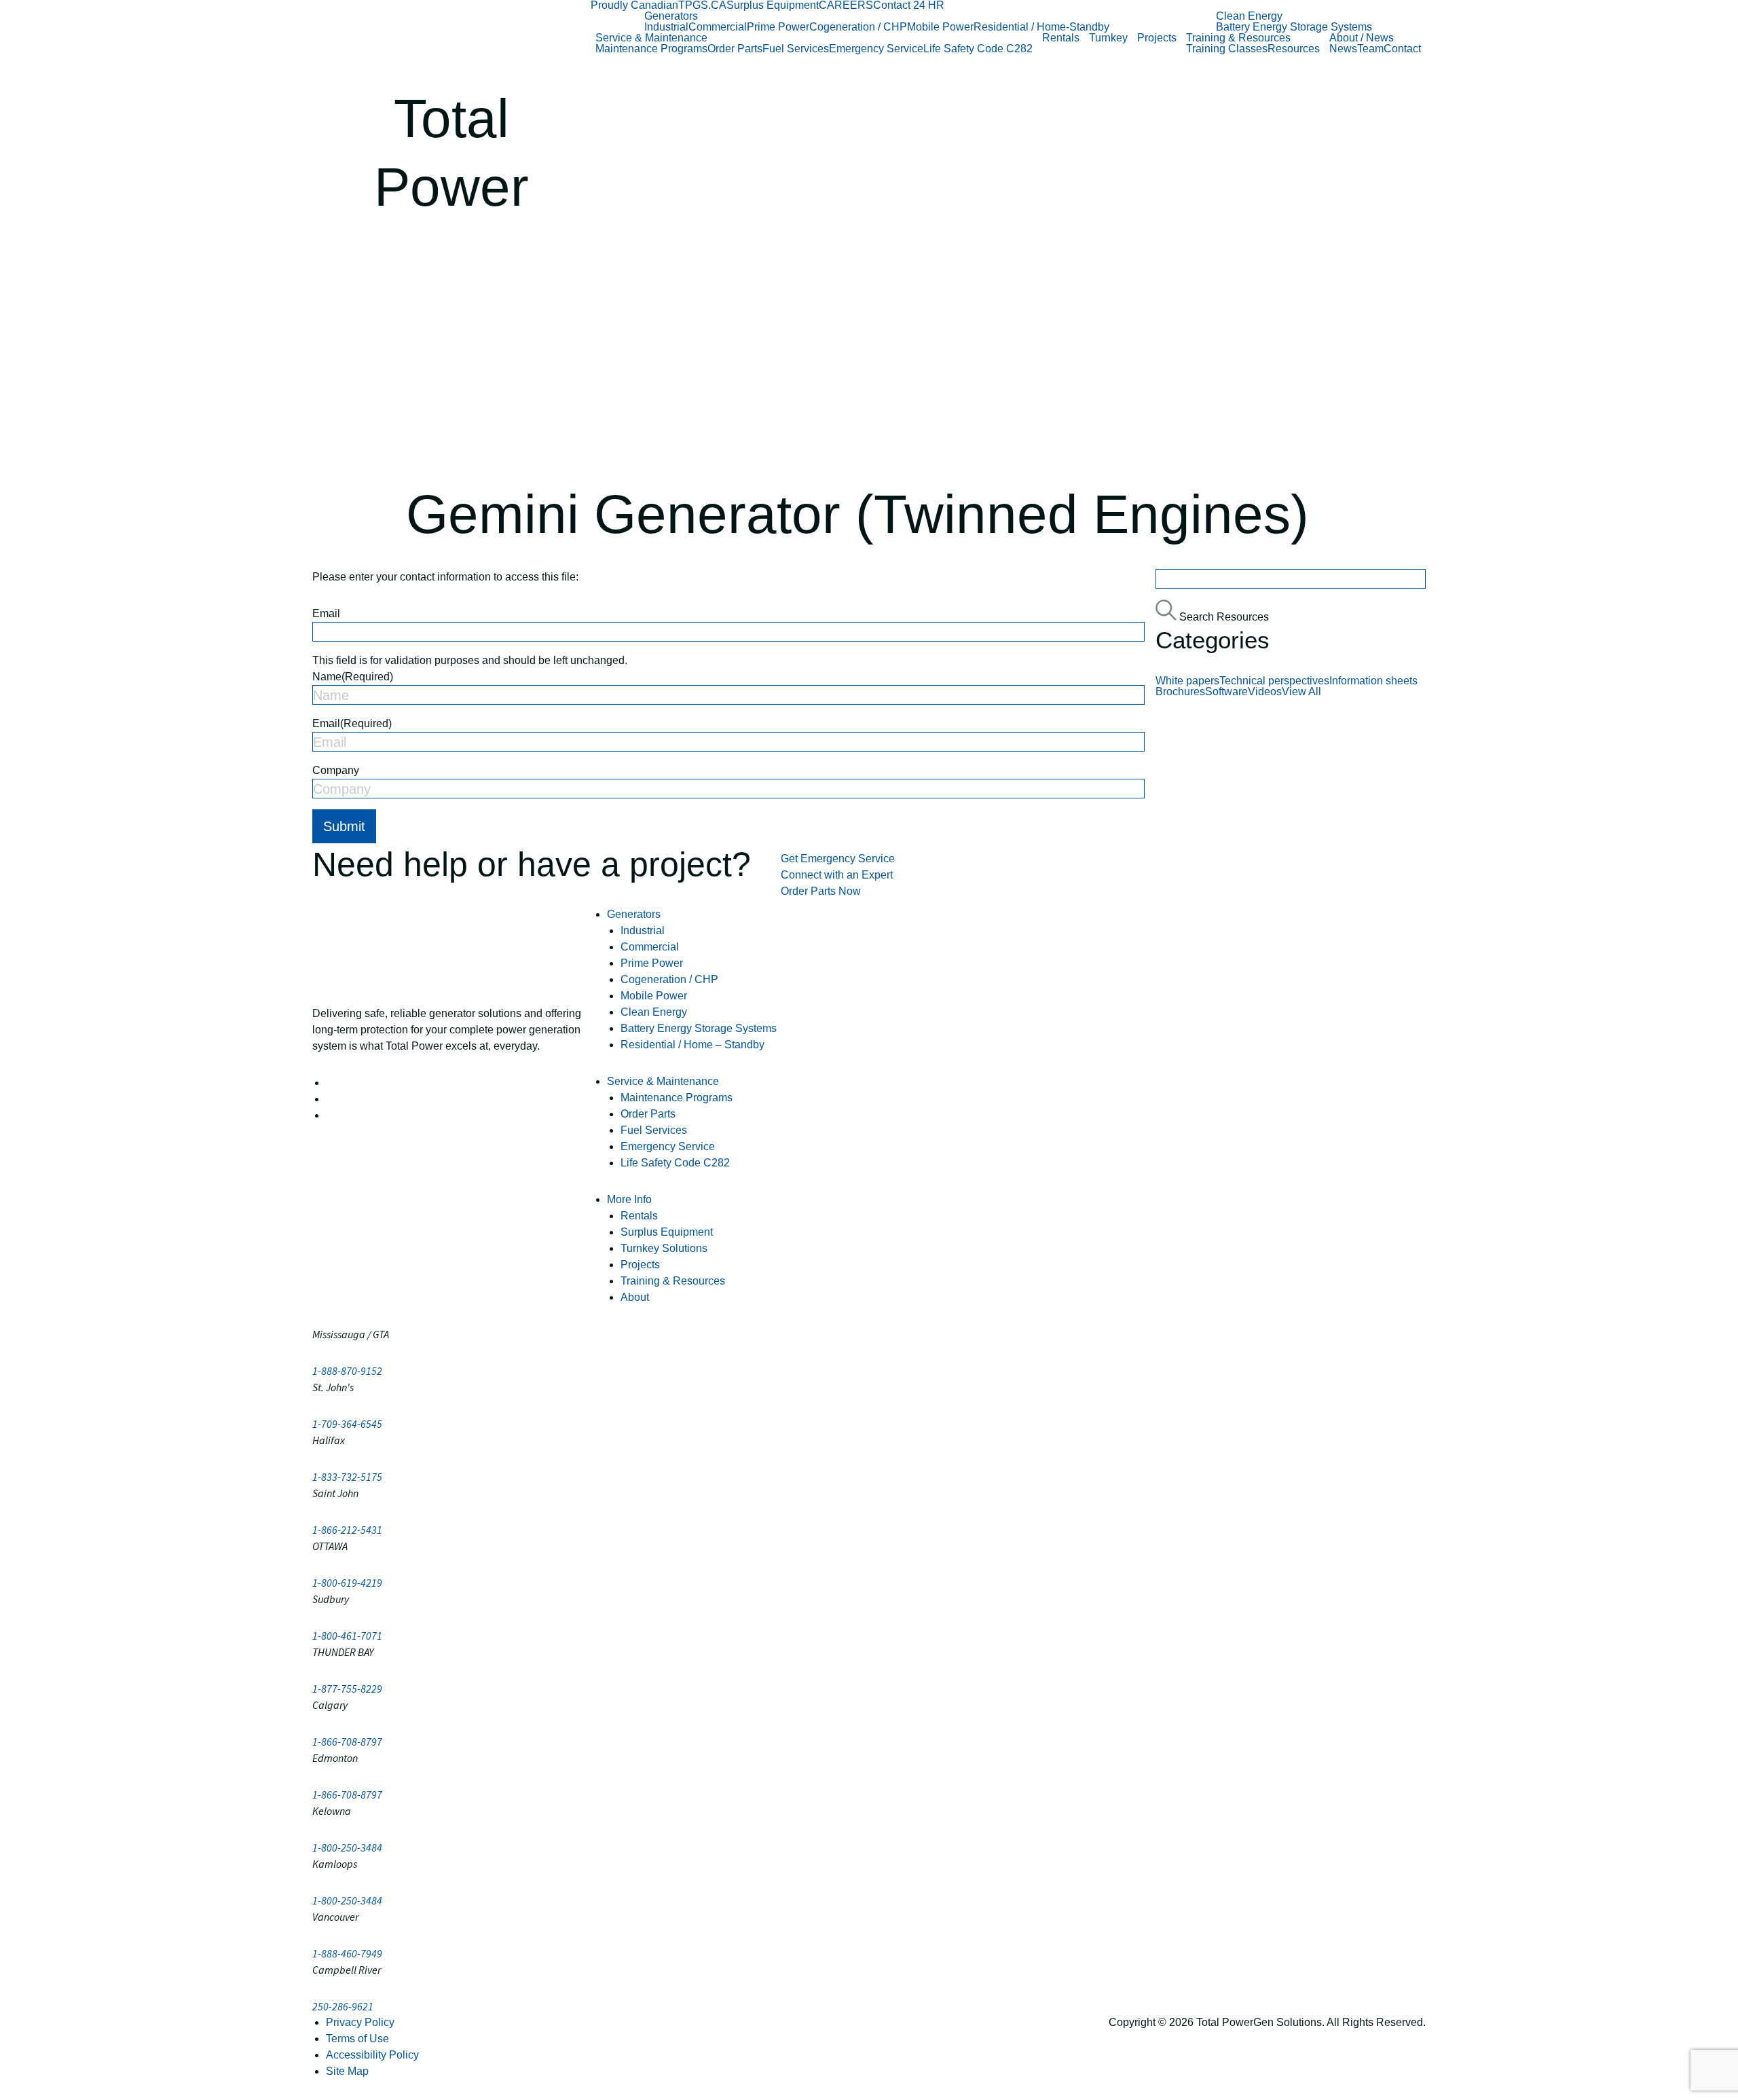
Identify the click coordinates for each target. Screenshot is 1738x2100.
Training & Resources (1238, 38)
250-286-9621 (343, 2006)
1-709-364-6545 (347, 1424)
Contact (1402, 49)
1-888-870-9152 (347, 1371)
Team (1370, 49)
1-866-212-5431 (347, 1530)
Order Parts (735, 49)
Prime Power (778, 27)
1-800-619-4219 (347, 1583)
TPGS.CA (702, 5)
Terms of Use (357, 2039)
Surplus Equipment (773, 5)
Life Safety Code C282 (978, 49)
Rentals (1061, 38)
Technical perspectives (1274, 681)
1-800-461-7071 (347, 1636)
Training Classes (1227, 49)
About (635, 1297)
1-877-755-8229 (347, 1689)
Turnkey (1108, 38)
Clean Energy (1249, 16)
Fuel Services (796, 49)
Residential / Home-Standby (1041, 27)
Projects (1157, 38)
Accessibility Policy (372, 2055)
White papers (1187, 681)
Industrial (666, 27)
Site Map (347, 2071)
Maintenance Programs (651, 49)
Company (336, 770)
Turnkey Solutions (664, 1248)
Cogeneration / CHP (858, 27)
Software (1226, 692)
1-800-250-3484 (347, 1847)
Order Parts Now (821, 891)
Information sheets (1373, 681)
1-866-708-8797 (347, 1742)
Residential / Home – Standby (692, 1045)
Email (326, 613)
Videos (1265, 692)
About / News (1362, 38)
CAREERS (846, 5)
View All (1301, 692)
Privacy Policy (360, 2022)
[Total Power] (451, 38)
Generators (671, 16)
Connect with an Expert (837, 875)
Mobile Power (940, 27)
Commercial (718, 27)
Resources (1294, 49)
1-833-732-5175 (347, 1477)
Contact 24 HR (909, 5)
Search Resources (1223, 617)
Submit (344, 826)
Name (353, 677)
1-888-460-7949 (347, 1953)
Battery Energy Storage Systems (1294, 27)
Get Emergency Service (838, 859)
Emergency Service (876, 49)
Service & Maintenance (651, 38)
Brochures (1180, 692)
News (1343, 49)
